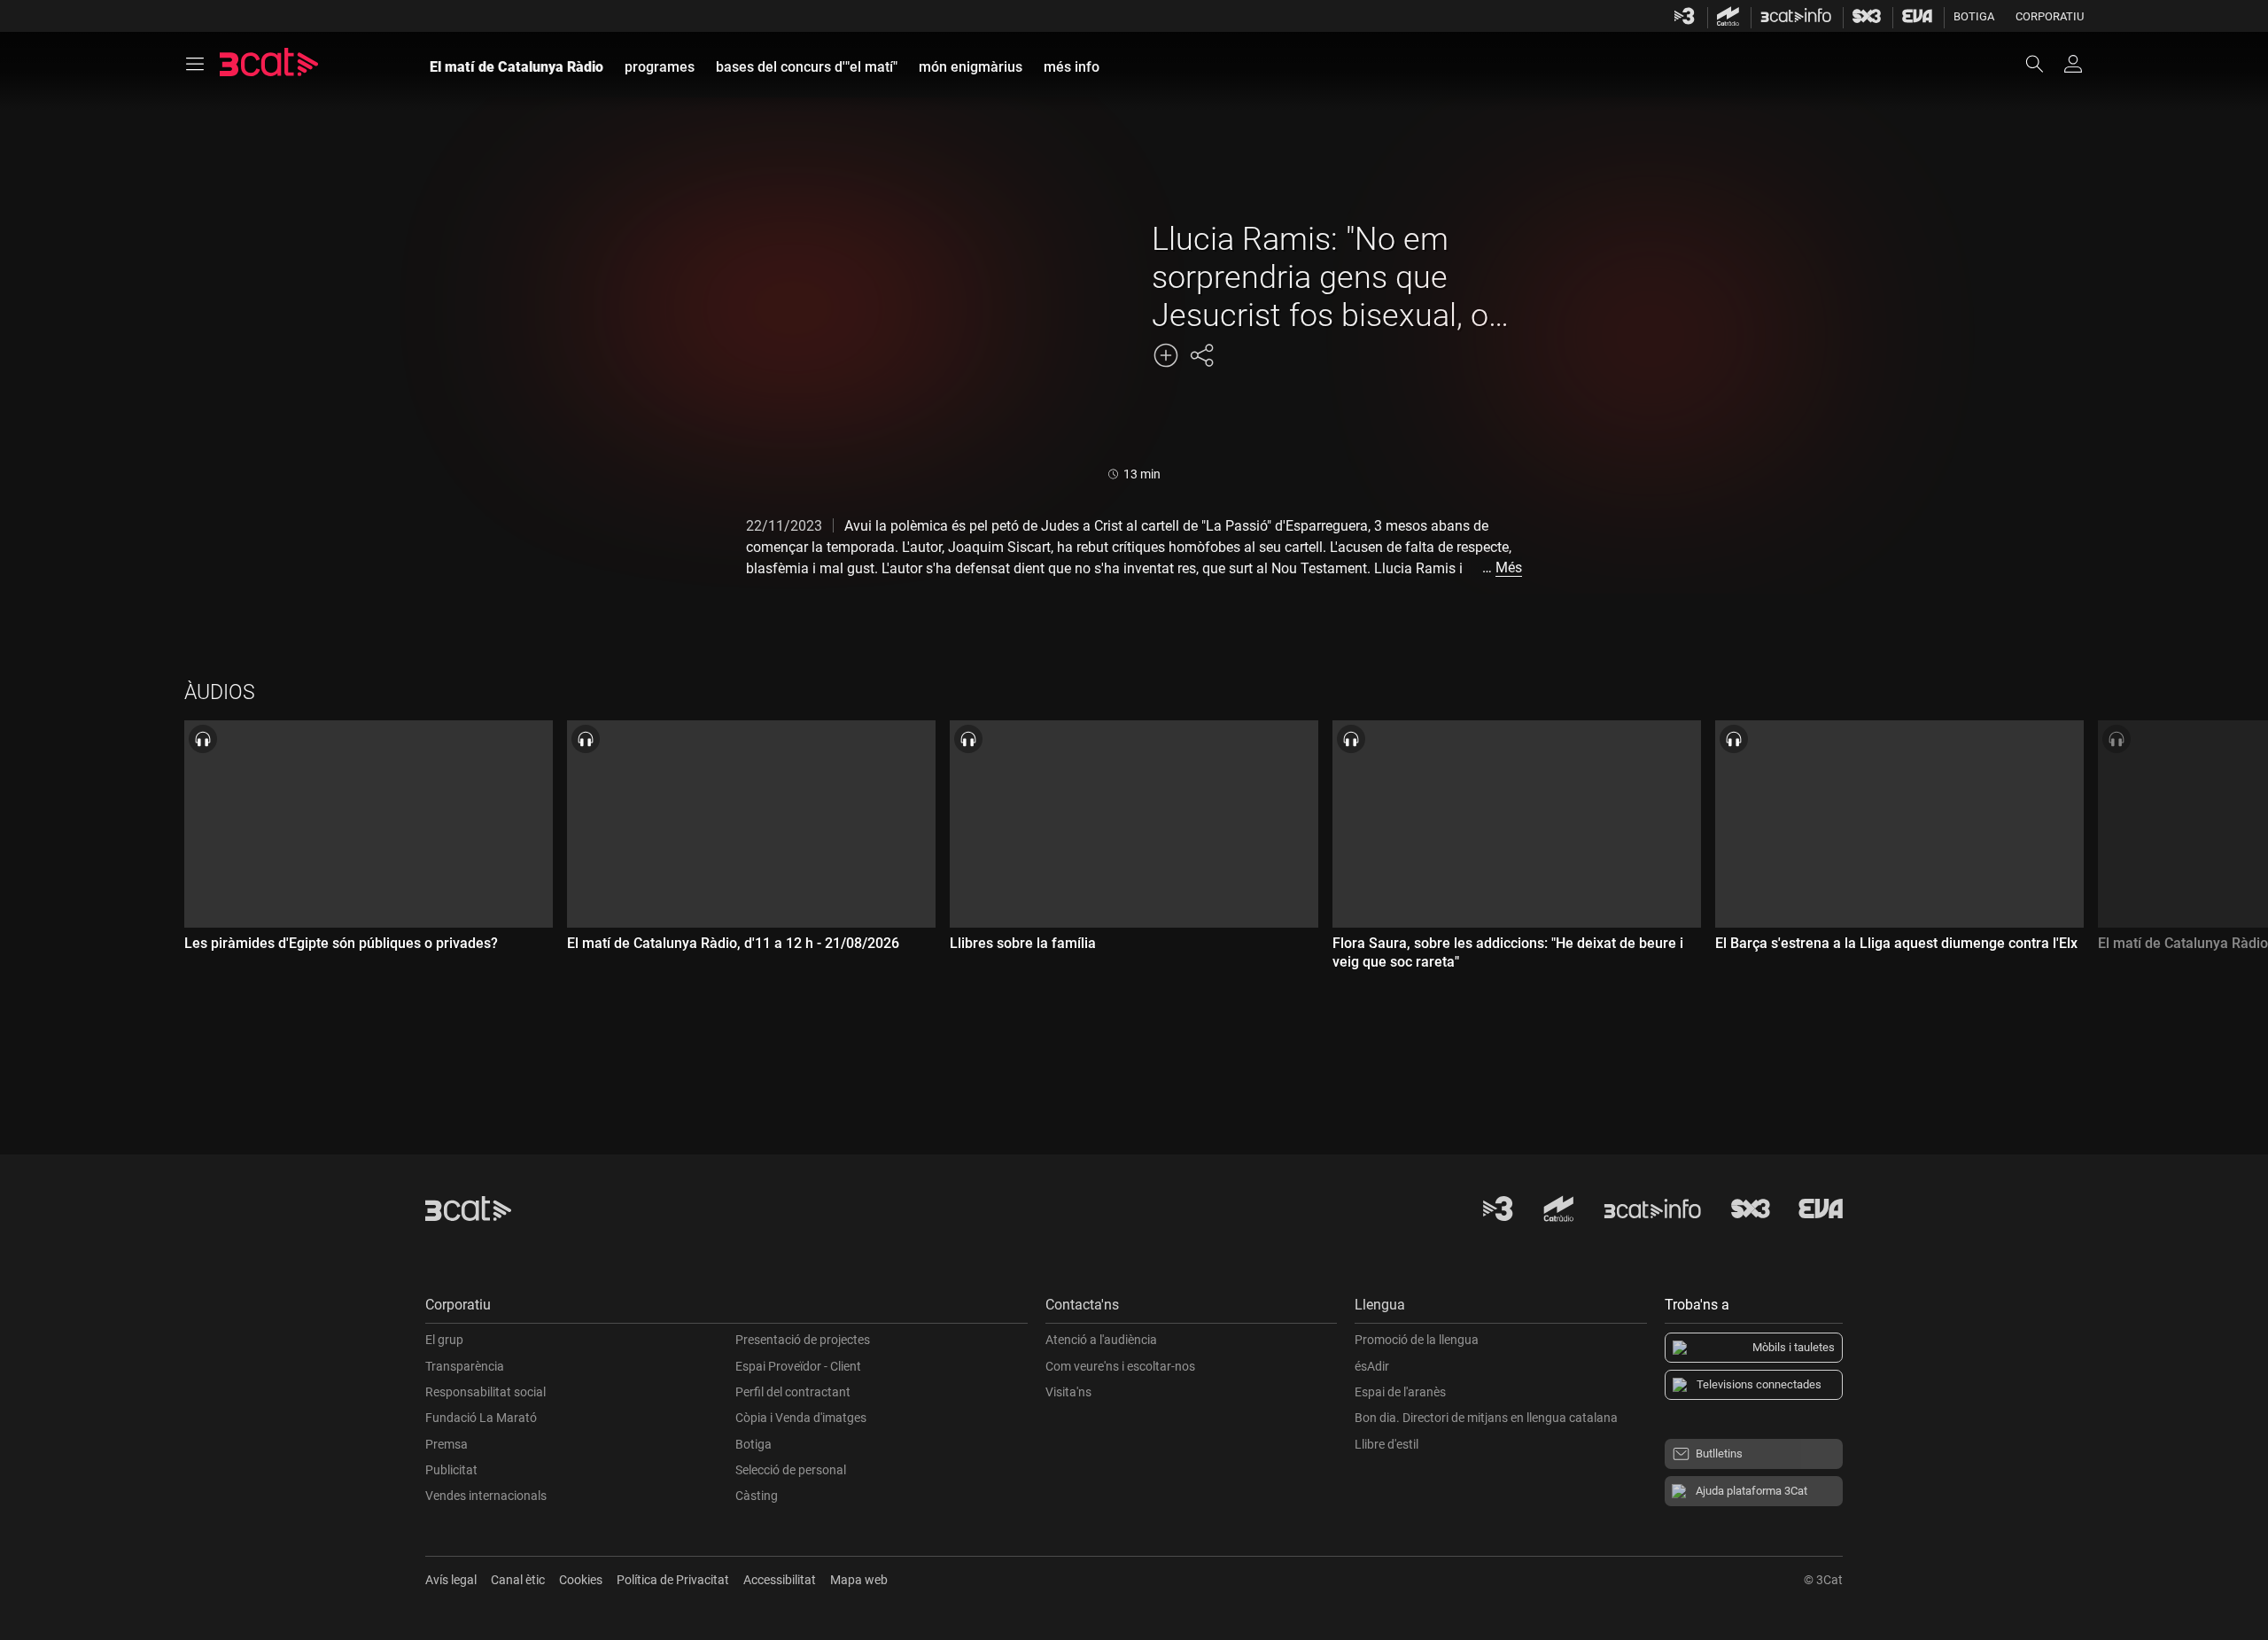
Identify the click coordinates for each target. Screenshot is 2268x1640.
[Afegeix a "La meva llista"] (1166, 355)
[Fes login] (2073, 64)
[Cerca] (2043, 64)
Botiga (1974, 16)
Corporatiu (2050, 16)
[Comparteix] (1201, 355)
